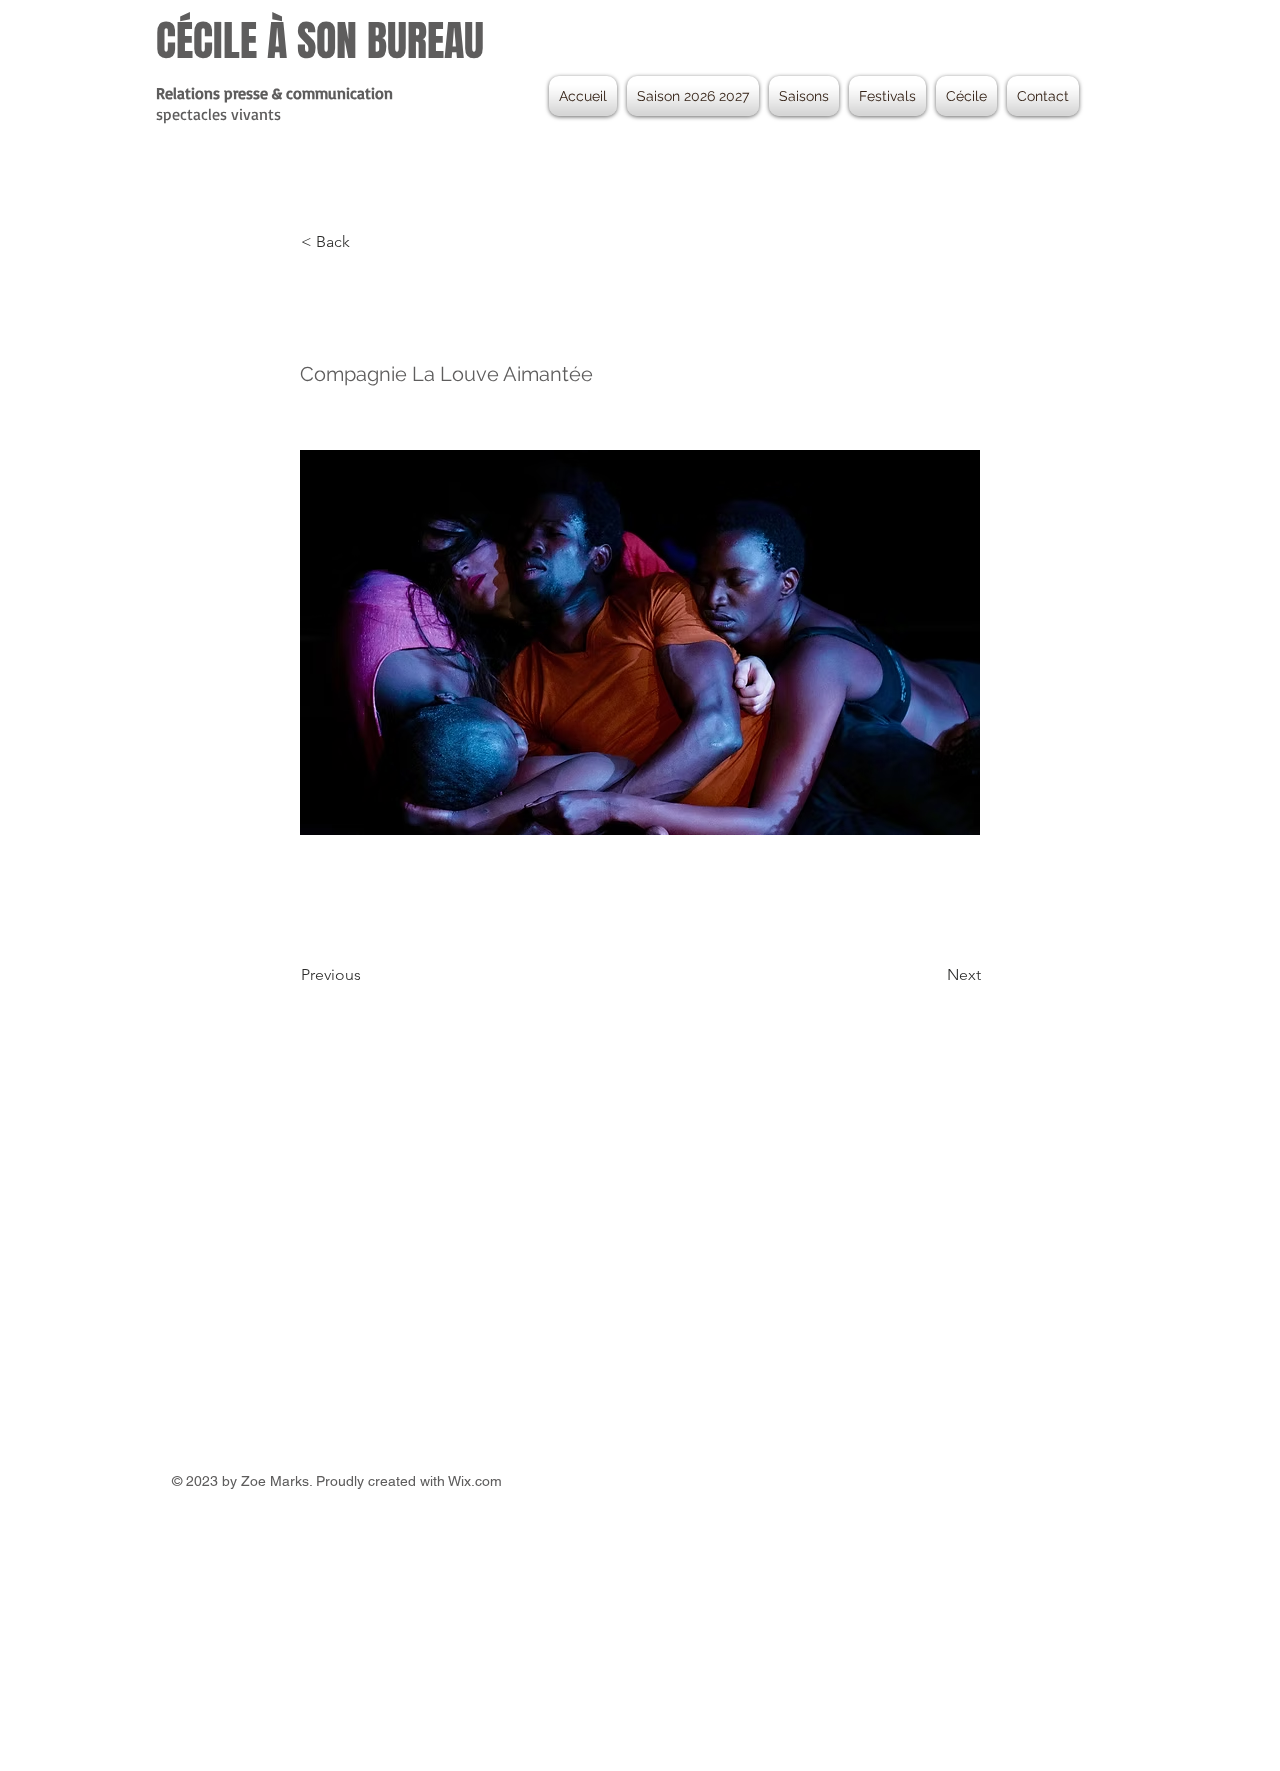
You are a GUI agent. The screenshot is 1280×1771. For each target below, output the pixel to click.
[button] (804, 96)
